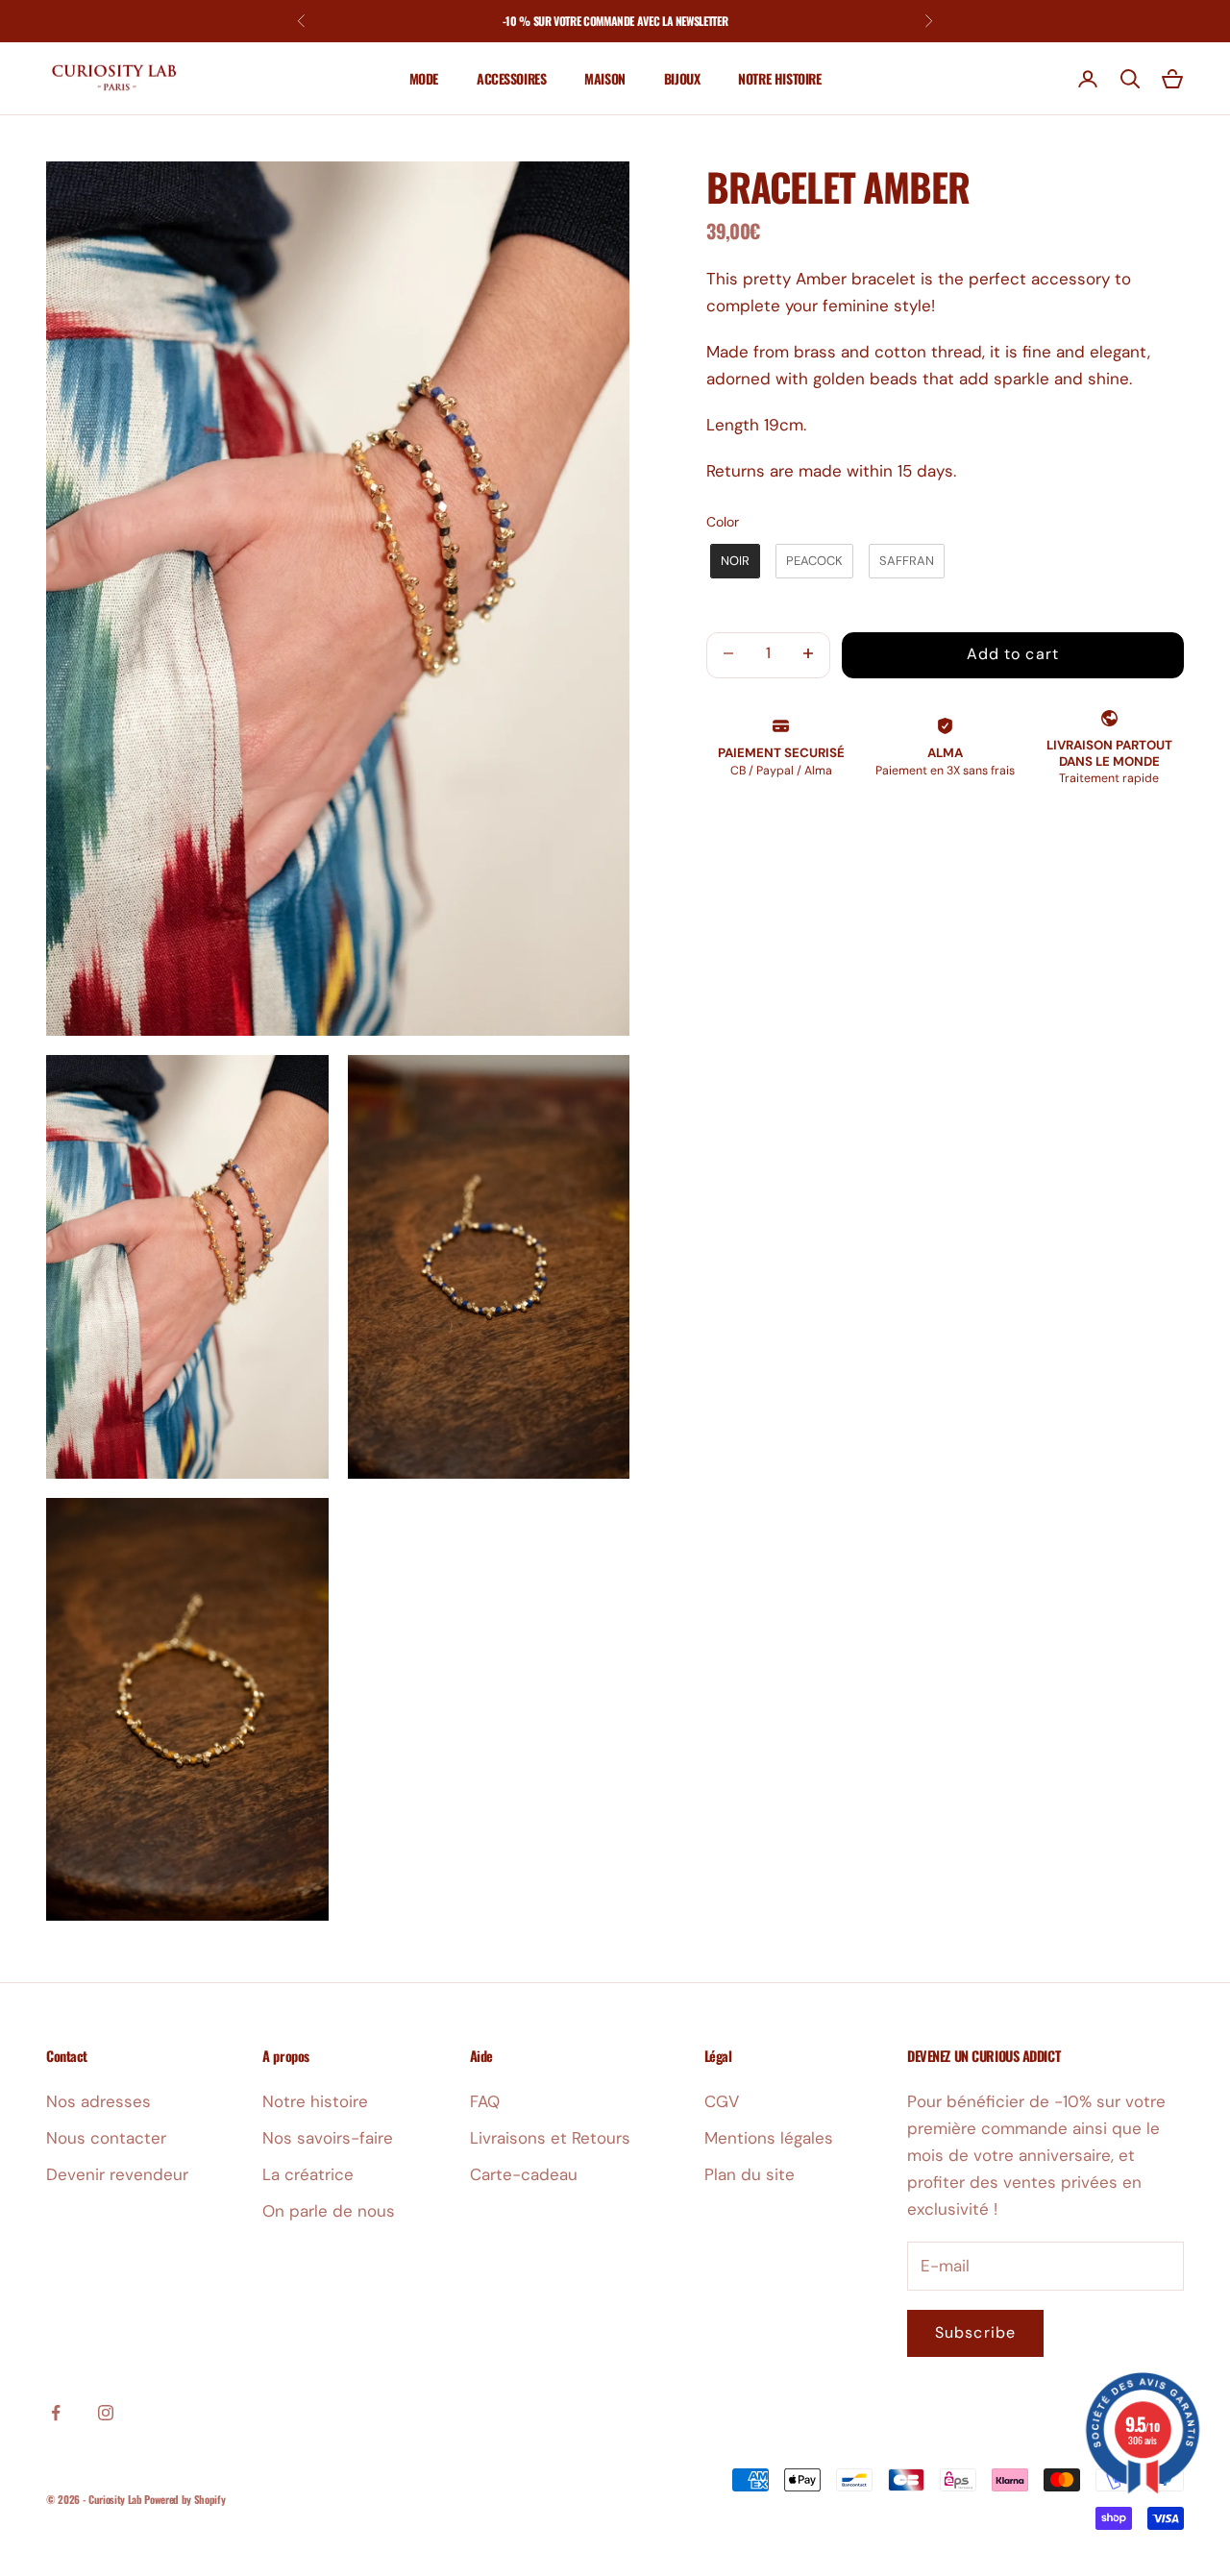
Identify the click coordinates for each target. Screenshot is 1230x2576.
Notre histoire (315, 2101)
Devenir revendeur (117, 2174)
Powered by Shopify (184, 2499)
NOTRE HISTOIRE (779, 78)
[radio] (733, 561)
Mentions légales (769, 2138)
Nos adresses (98, 2101)
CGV (722, 2101)
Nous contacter (106, 2138)
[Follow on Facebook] (56, 2413)
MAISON (604, 78)
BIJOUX (682, 78)
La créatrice (308, 2174)
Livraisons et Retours (550, 2138)
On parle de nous (329, 2211)
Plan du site (750, 2174)
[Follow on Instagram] (106, 2413)
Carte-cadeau (524, 2174)
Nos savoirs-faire (328, 2138)
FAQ (485, 2101)
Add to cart (1013, 654)
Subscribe (975, 2332)
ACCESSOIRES (511, 78)
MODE (424, 78)
